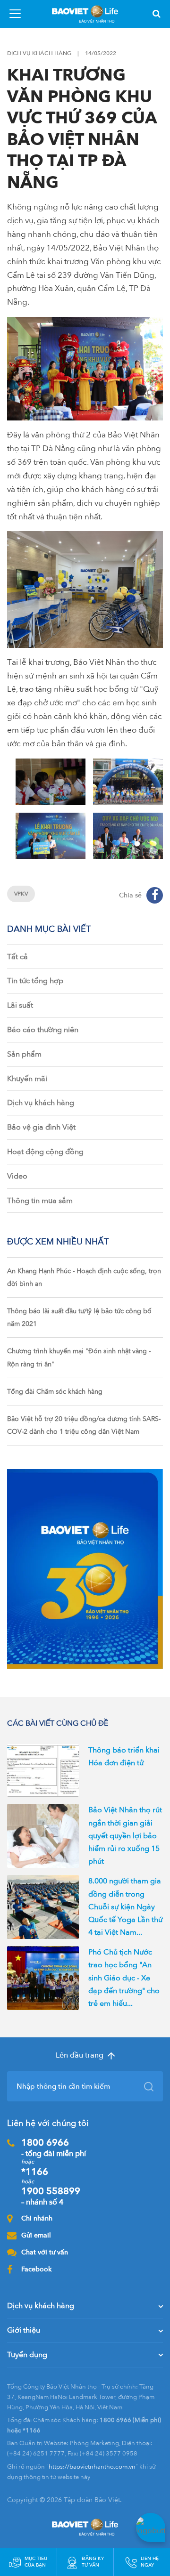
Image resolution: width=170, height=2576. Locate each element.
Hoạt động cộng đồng (45, 1152)
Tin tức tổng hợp (35, 981)
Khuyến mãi (27, 1079)
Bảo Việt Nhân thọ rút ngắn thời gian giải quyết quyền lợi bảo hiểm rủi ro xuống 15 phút (125, 1836)
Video (17, 1176)
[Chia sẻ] (155, 895)
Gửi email (36, 2235)
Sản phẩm (24, 1054)
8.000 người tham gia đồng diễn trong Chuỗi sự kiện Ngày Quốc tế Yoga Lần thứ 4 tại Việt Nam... (125, 1907)
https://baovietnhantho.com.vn (92, 2467)
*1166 (35, 2172)
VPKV (21, 894)
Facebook (36, 2269)
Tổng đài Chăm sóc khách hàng (55, 1392)
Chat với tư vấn (45, 2252)
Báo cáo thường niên (43, 1030)
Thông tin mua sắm (40, 1201)
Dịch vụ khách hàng (41, 1103)
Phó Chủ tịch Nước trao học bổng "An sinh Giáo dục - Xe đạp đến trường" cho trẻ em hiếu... (124, 1978)
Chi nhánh (37, 2218)
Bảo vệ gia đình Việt (41, 1127)
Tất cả (17, 957)
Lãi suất (20, 1005)
